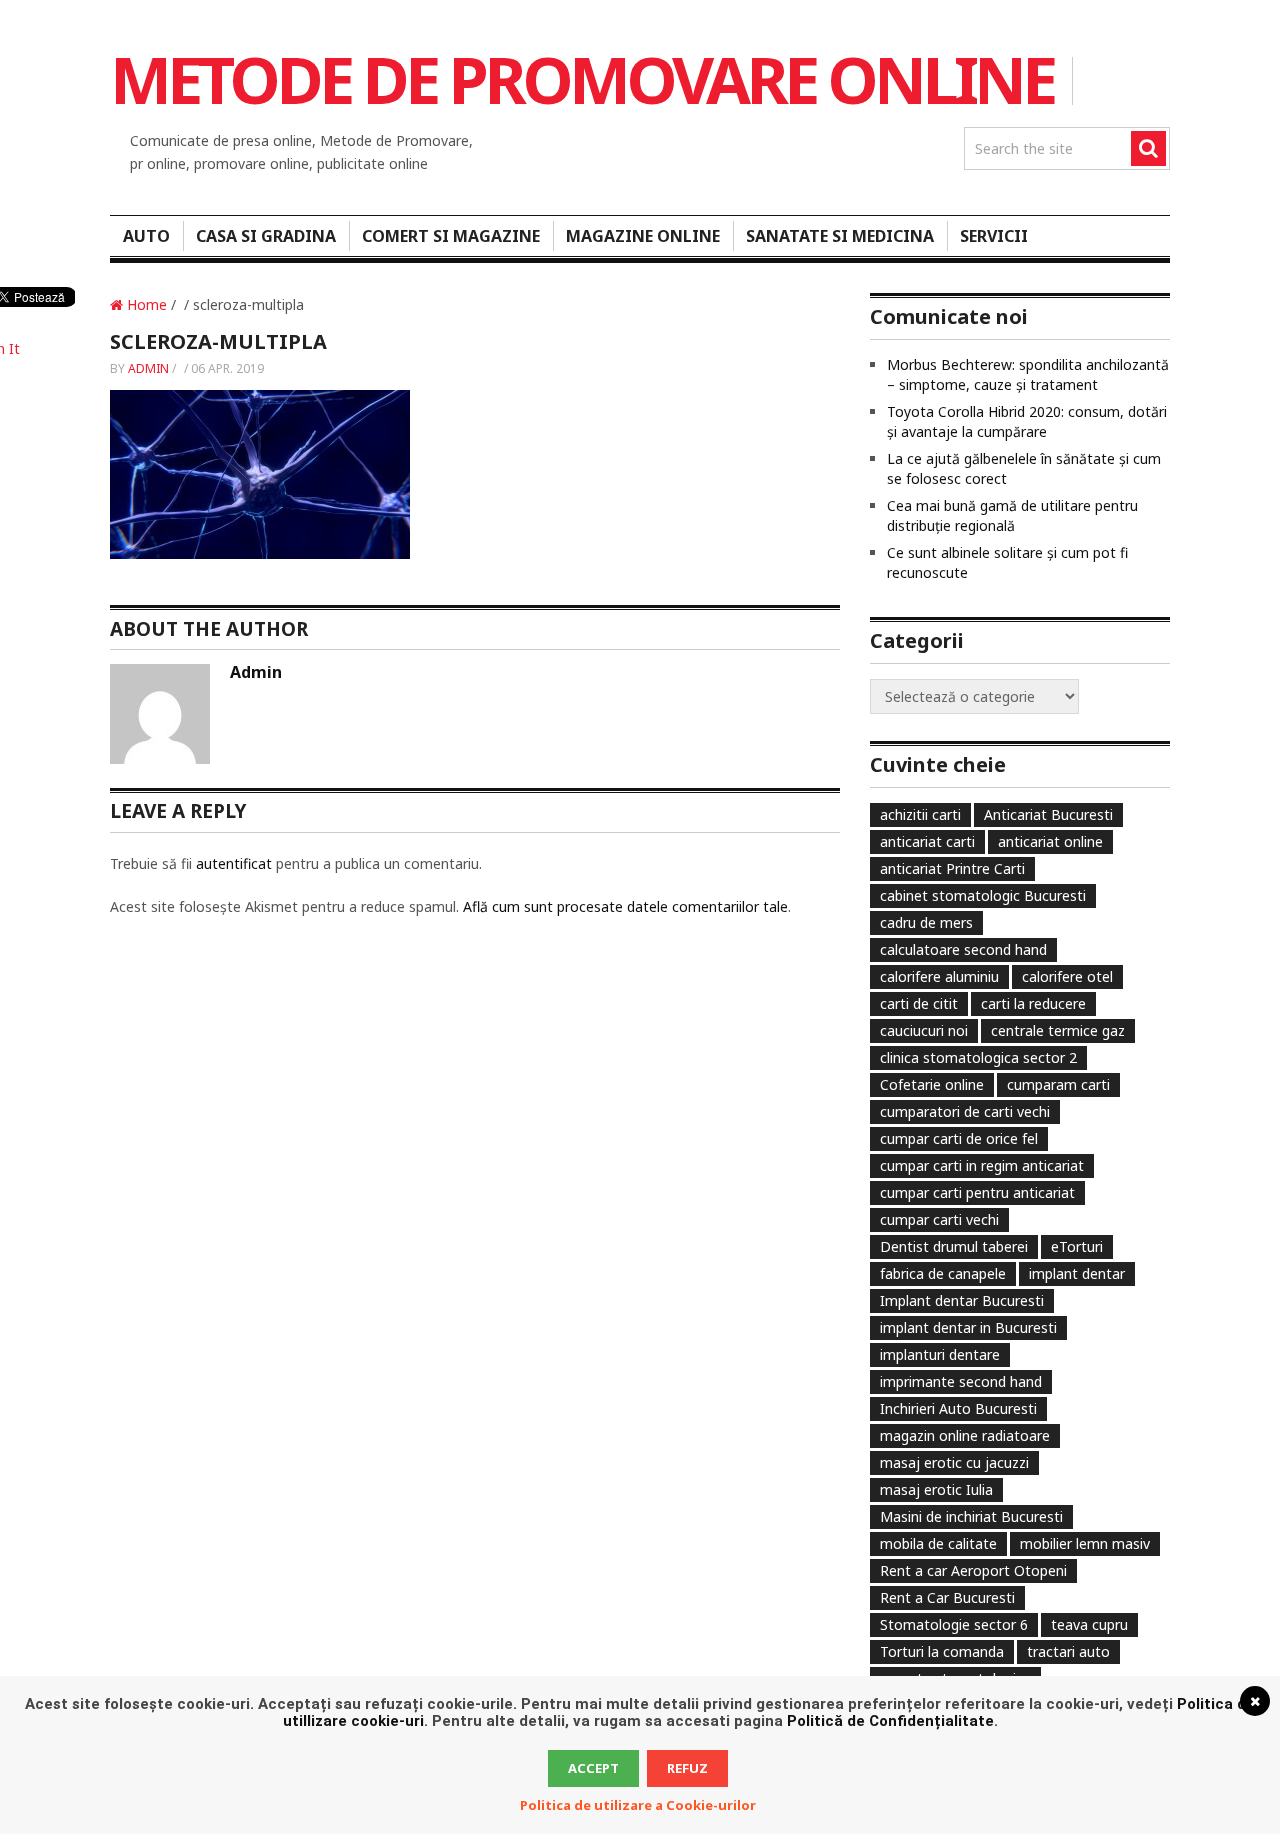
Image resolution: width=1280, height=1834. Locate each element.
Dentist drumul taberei (954, 1246)
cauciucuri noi (924, 1030)
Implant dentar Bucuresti (962, 1300)
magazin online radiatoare (965, 1435)
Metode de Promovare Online (581, 79)
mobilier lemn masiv (1085, 1543)
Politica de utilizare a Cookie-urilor (638, 1805)
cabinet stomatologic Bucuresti (983, 895)
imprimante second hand (961, 1381)
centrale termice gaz (1058, 1030)
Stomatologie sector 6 (954, 1624)
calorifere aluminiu (939, 976)
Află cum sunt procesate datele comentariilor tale (625, 906)
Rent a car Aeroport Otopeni (973, 1570)
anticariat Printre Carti (952, 868)
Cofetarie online (932, 1084)
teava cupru (1089, 1624)
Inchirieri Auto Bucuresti (958, 1408)
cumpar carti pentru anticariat (977, 1192)
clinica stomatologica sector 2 (978, 1057)
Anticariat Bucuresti (1048, 814)
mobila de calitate (938, 1543)
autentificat (234, 863)
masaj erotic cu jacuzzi (954, 1462)
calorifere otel (1067, 976)
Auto (146, 236)
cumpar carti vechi (939, 1219)
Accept (593, 1768)
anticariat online (1050, 841)
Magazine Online (643, 236)
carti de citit (919, 1003)
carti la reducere (1033, 1003)
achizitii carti (920, 814)
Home (145, 304)
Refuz (687, 1768)
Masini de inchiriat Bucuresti (971, 1516)
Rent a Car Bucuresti (947, 1597)
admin (148, 368)
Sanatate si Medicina (840, 236)
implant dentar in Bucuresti (968, 1327)
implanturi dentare (940, 1354)
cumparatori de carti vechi (965, 1111)
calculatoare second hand (963, 949)
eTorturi (1077, 1246)
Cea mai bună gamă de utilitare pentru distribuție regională (1012, 515)
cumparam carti (1058, 1084)
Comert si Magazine (451, 236)
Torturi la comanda (942, 1651)
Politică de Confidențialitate (890, 1721)
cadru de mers (926, 922)
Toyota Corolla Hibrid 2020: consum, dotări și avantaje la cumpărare (1027, 421)
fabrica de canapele (943, 1273)
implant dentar (1077, 1273)
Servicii (994, 236)
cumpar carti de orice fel (959, 1138)
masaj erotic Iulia (936, 1489)
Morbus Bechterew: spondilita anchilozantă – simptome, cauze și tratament (1028, 374)
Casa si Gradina (266, 236)
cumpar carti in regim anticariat (982, 1165)
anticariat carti (927, 841)
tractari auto (1068, 1651)
